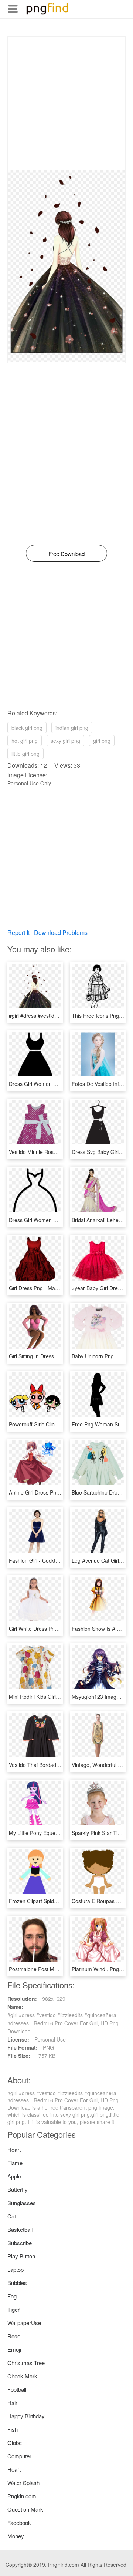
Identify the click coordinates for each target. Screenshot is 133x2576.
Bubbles (17, 2283)
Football (17, 2389)
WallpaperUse (24, 2323)
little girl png (25, 754)
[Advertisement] (66, 103)
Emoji (14, 2349)
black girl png (27, 728)
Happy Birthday (26, 2416)
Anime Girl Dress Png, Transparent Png (55, 1492)
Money (16, 2536)
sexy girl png (65, 741)
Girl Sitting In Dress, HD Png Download (54, 1356)
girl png (102, 741)
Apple (14, 2176)
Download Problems (61, 933)
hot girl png (25, 741)
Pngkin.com (22, 2496)
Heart (14, 2149)
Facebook (19, 2523)
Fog (12, 2296)
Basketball (20, 2229)
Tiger (13, 2309)
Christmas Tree (26, 2363)
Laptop (16, 2269)
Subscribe (20, 2243)
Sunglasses (22, 2203)
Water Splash (23, 2483)
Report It (18, 933)
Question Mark (25, 2509)
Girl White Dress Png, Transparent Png (54, 1629)
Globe (15, 2443)
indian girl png (72, 728)
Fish (13, 2429)
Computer (19, 2456)
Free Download (66, 554)
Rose (14, 2336)
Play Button (21, 2256)
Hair (12, 2403)
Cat (12, 2216)
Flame (15, 2163)
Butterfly (18, 2189)
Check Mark (22, 2376)
